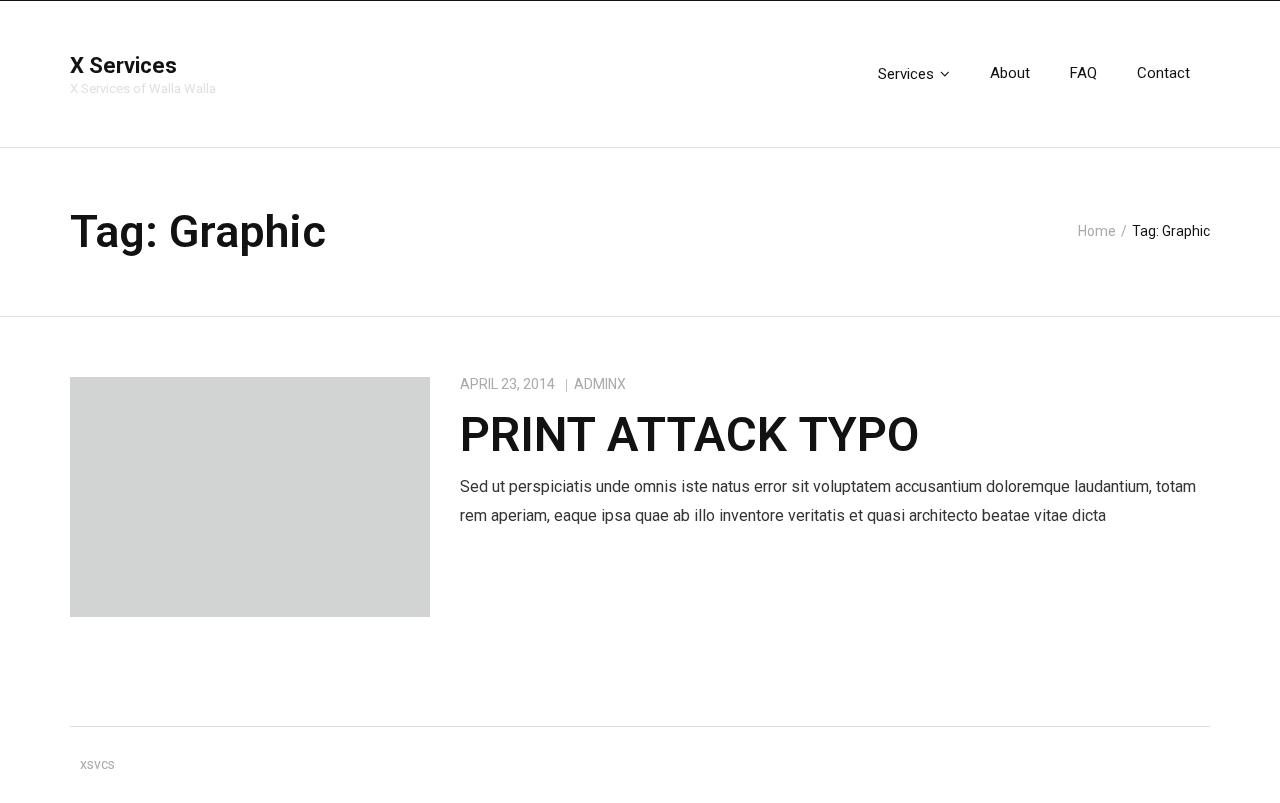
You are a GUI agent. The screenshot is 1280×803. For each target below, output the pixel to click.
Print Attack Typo (689, 434)
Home (1097, 231)
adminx (600, 384)
